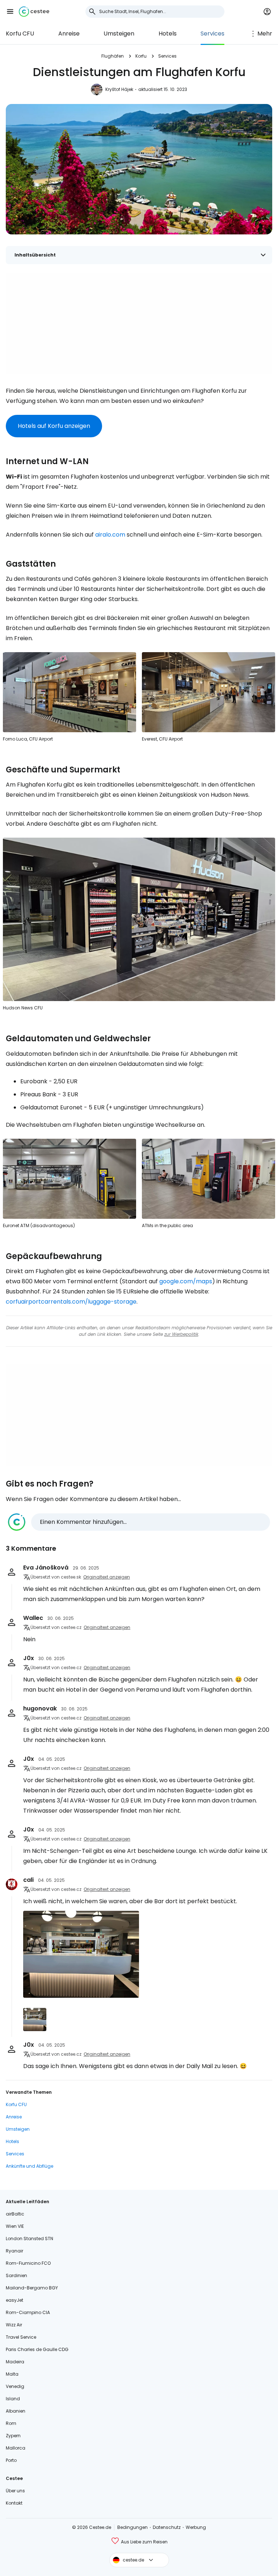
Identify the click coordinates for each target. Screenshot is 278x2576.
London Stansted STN (30, 2239)
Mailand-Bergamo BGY (32, 2288)
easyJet (14, 2300)
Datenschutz (167, 2527)
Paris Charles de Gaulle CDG (37, 2349)
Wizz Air (14, 2325)
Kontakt (14, 2503)
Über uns (15, 2491)
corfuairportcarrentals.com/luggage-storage (71, 1302)
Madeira (15, 2362)
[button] (10, 12)
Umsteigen (119, 34)
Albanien (16, 2411)
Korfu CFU (20, 34)
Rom (11, 2423)
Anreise (69, 34)
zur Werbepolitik (181, 1334)
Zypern (13, 2436)
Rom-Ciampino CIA (28, 2312)
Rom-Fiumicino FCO (28, 2263)
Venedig (15, 2386)
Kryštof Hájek (119, 89)
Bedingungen (132, 2527)
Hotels (168, 34)
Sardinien (16, 2275)
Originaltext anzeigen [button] (107, 1577)
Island (13, 2399)
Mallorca (16, 2448)
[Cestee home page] (34, 12)
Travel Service (21, 2337)
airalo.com (110, 535)
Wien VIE (15, 2226)
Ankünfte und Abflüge (30, 2166)
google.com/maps (186, 1281)
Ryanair (14, 2251)
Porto (11, 2460)
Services (212, 34)
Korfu (141, 56)
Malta (12, 2374)
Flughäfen (113, 56)
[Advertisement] (139, 324)
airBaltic (15, 2214)
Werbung (196, 2527)
